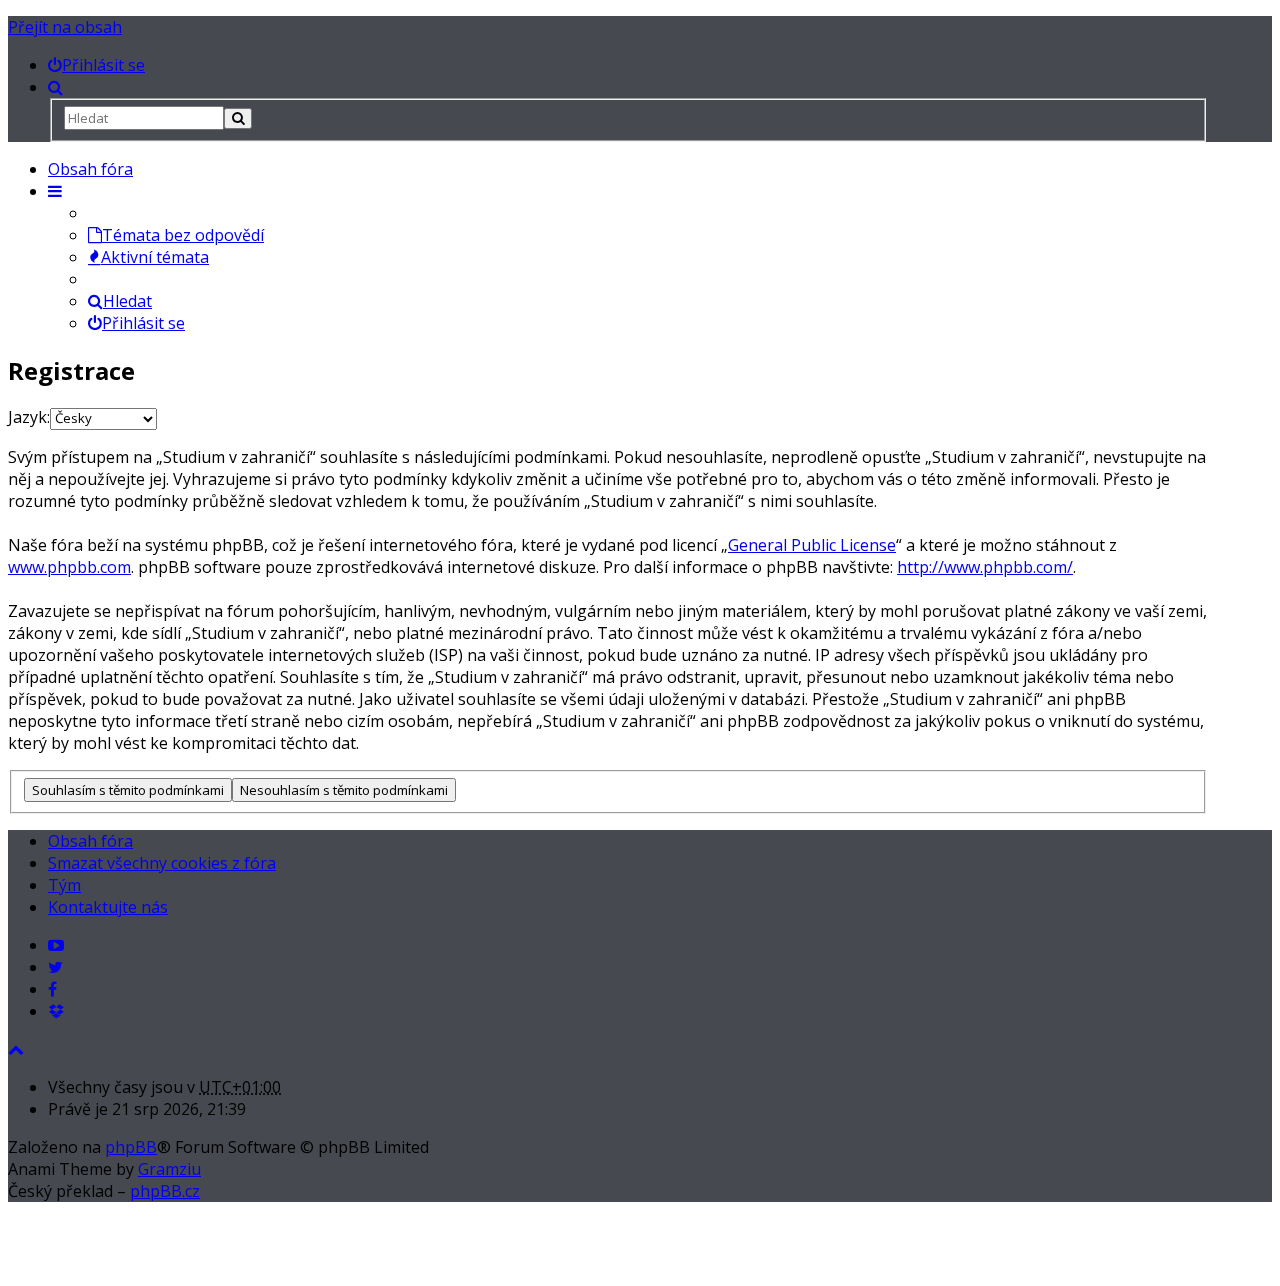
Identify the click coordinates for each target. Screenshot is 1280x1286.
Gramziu (169, 1169)
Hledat (127, 301)
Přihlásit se (143, 323)
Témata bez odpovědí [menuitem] (183, 235)
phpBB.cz (165, 1191)
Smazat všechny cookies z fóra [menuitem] (162, 863)
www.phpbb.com (69, 567)
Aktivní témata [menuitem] (155, 257)
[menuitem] (96, 65)
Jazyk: (29, 417)
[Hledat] (238, 118)
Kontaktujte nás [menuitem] (108, 907)
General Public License (812, 545)
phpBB (131, 1147)
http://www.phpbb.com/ (985, 567)
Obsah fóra (90, 169)
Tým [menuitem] (64, 885)
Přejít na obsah (65, 27)
